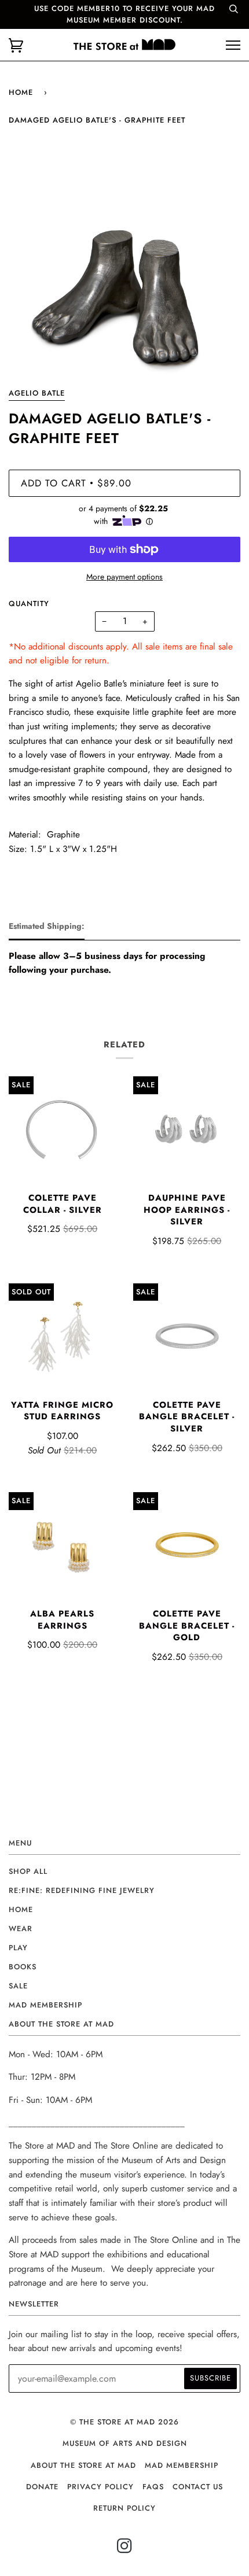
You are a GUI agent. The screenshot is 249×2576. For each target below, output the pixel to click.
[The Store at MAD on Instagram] (125, 2549)
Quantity (29, 604)
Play (18, 1948)
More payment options (124, 577)
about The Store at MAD (83, 2465)
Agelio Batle (37, 393)
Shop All (28, 1871)
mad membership (45, 2005)
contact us (198, 2487)
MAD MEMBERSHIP (182, 2465)
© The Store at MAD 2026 (124, 2422)
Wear (21, 1929)
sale (18, 1986)
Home (21, 92)
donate (42, 2487)
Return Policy (124, 2508)
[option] (124, 267)
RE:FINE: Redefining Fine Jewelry (82, 1890)
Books (23, 1967)
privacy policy (100, 2487)
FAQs (153, 2487)
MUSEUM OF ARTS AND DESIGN (125, 2443)
